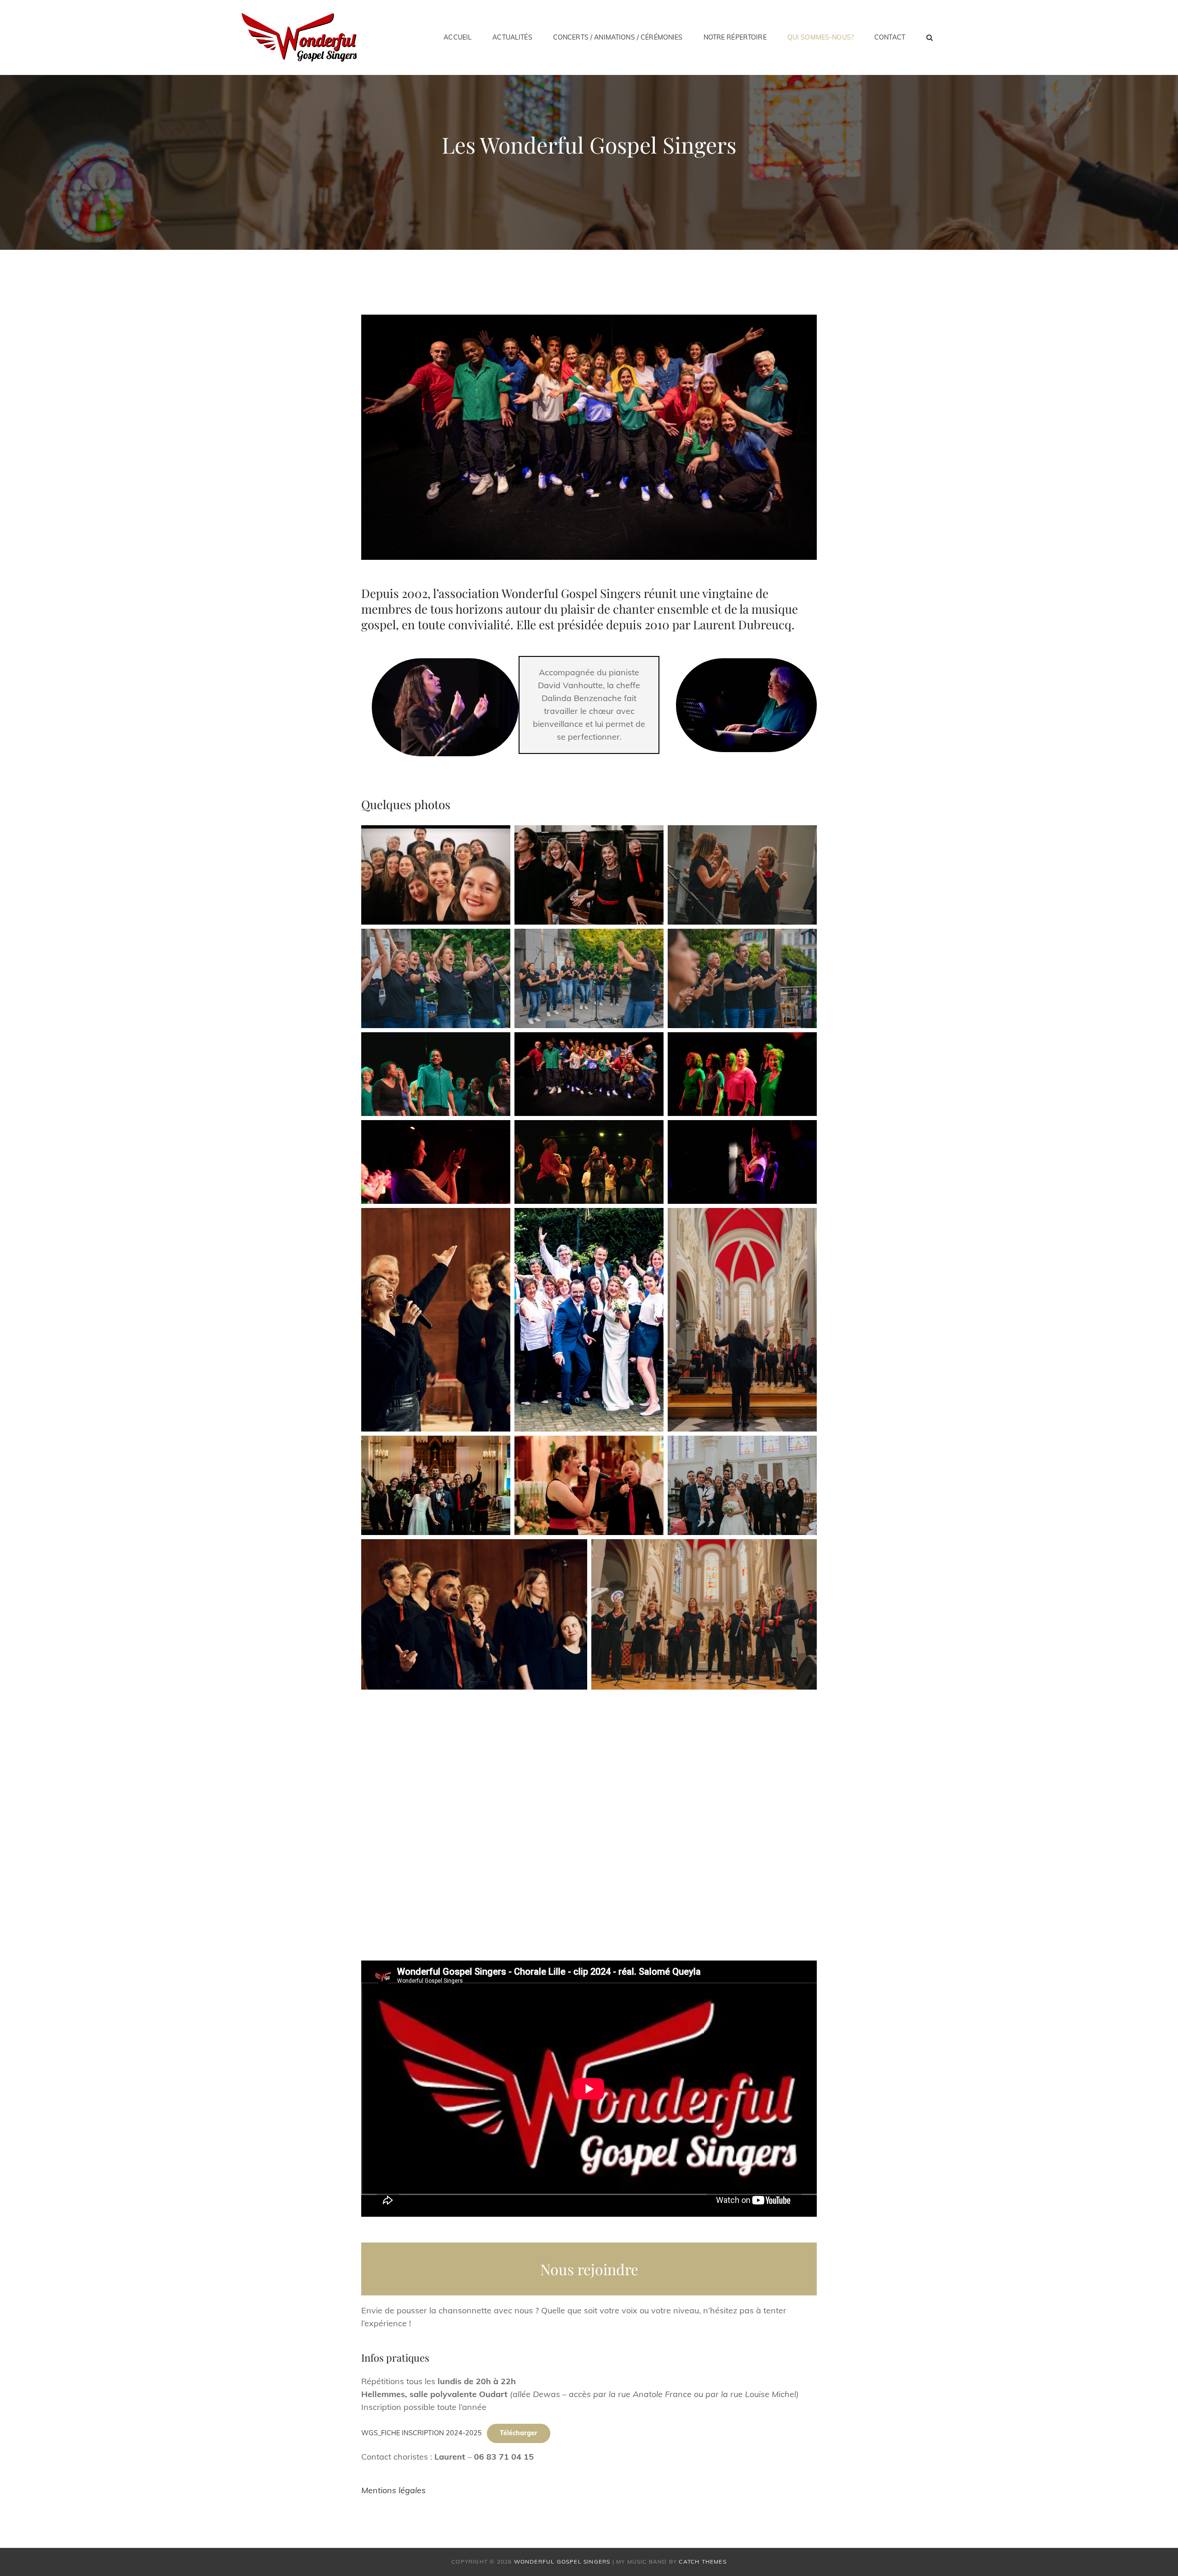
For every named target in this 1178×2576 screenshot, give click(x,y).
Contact (890, 37)
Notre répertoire (735, 37)
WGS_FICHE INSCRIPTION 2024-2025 (422, 2433)
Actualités (512, 37)
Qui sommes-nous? (820, 37)
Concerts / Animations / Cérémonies (618, 37)
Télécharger (519, 2433)
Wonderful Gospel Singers (562, 2562)
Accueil (458, 37)
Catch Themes (702, 2562)
